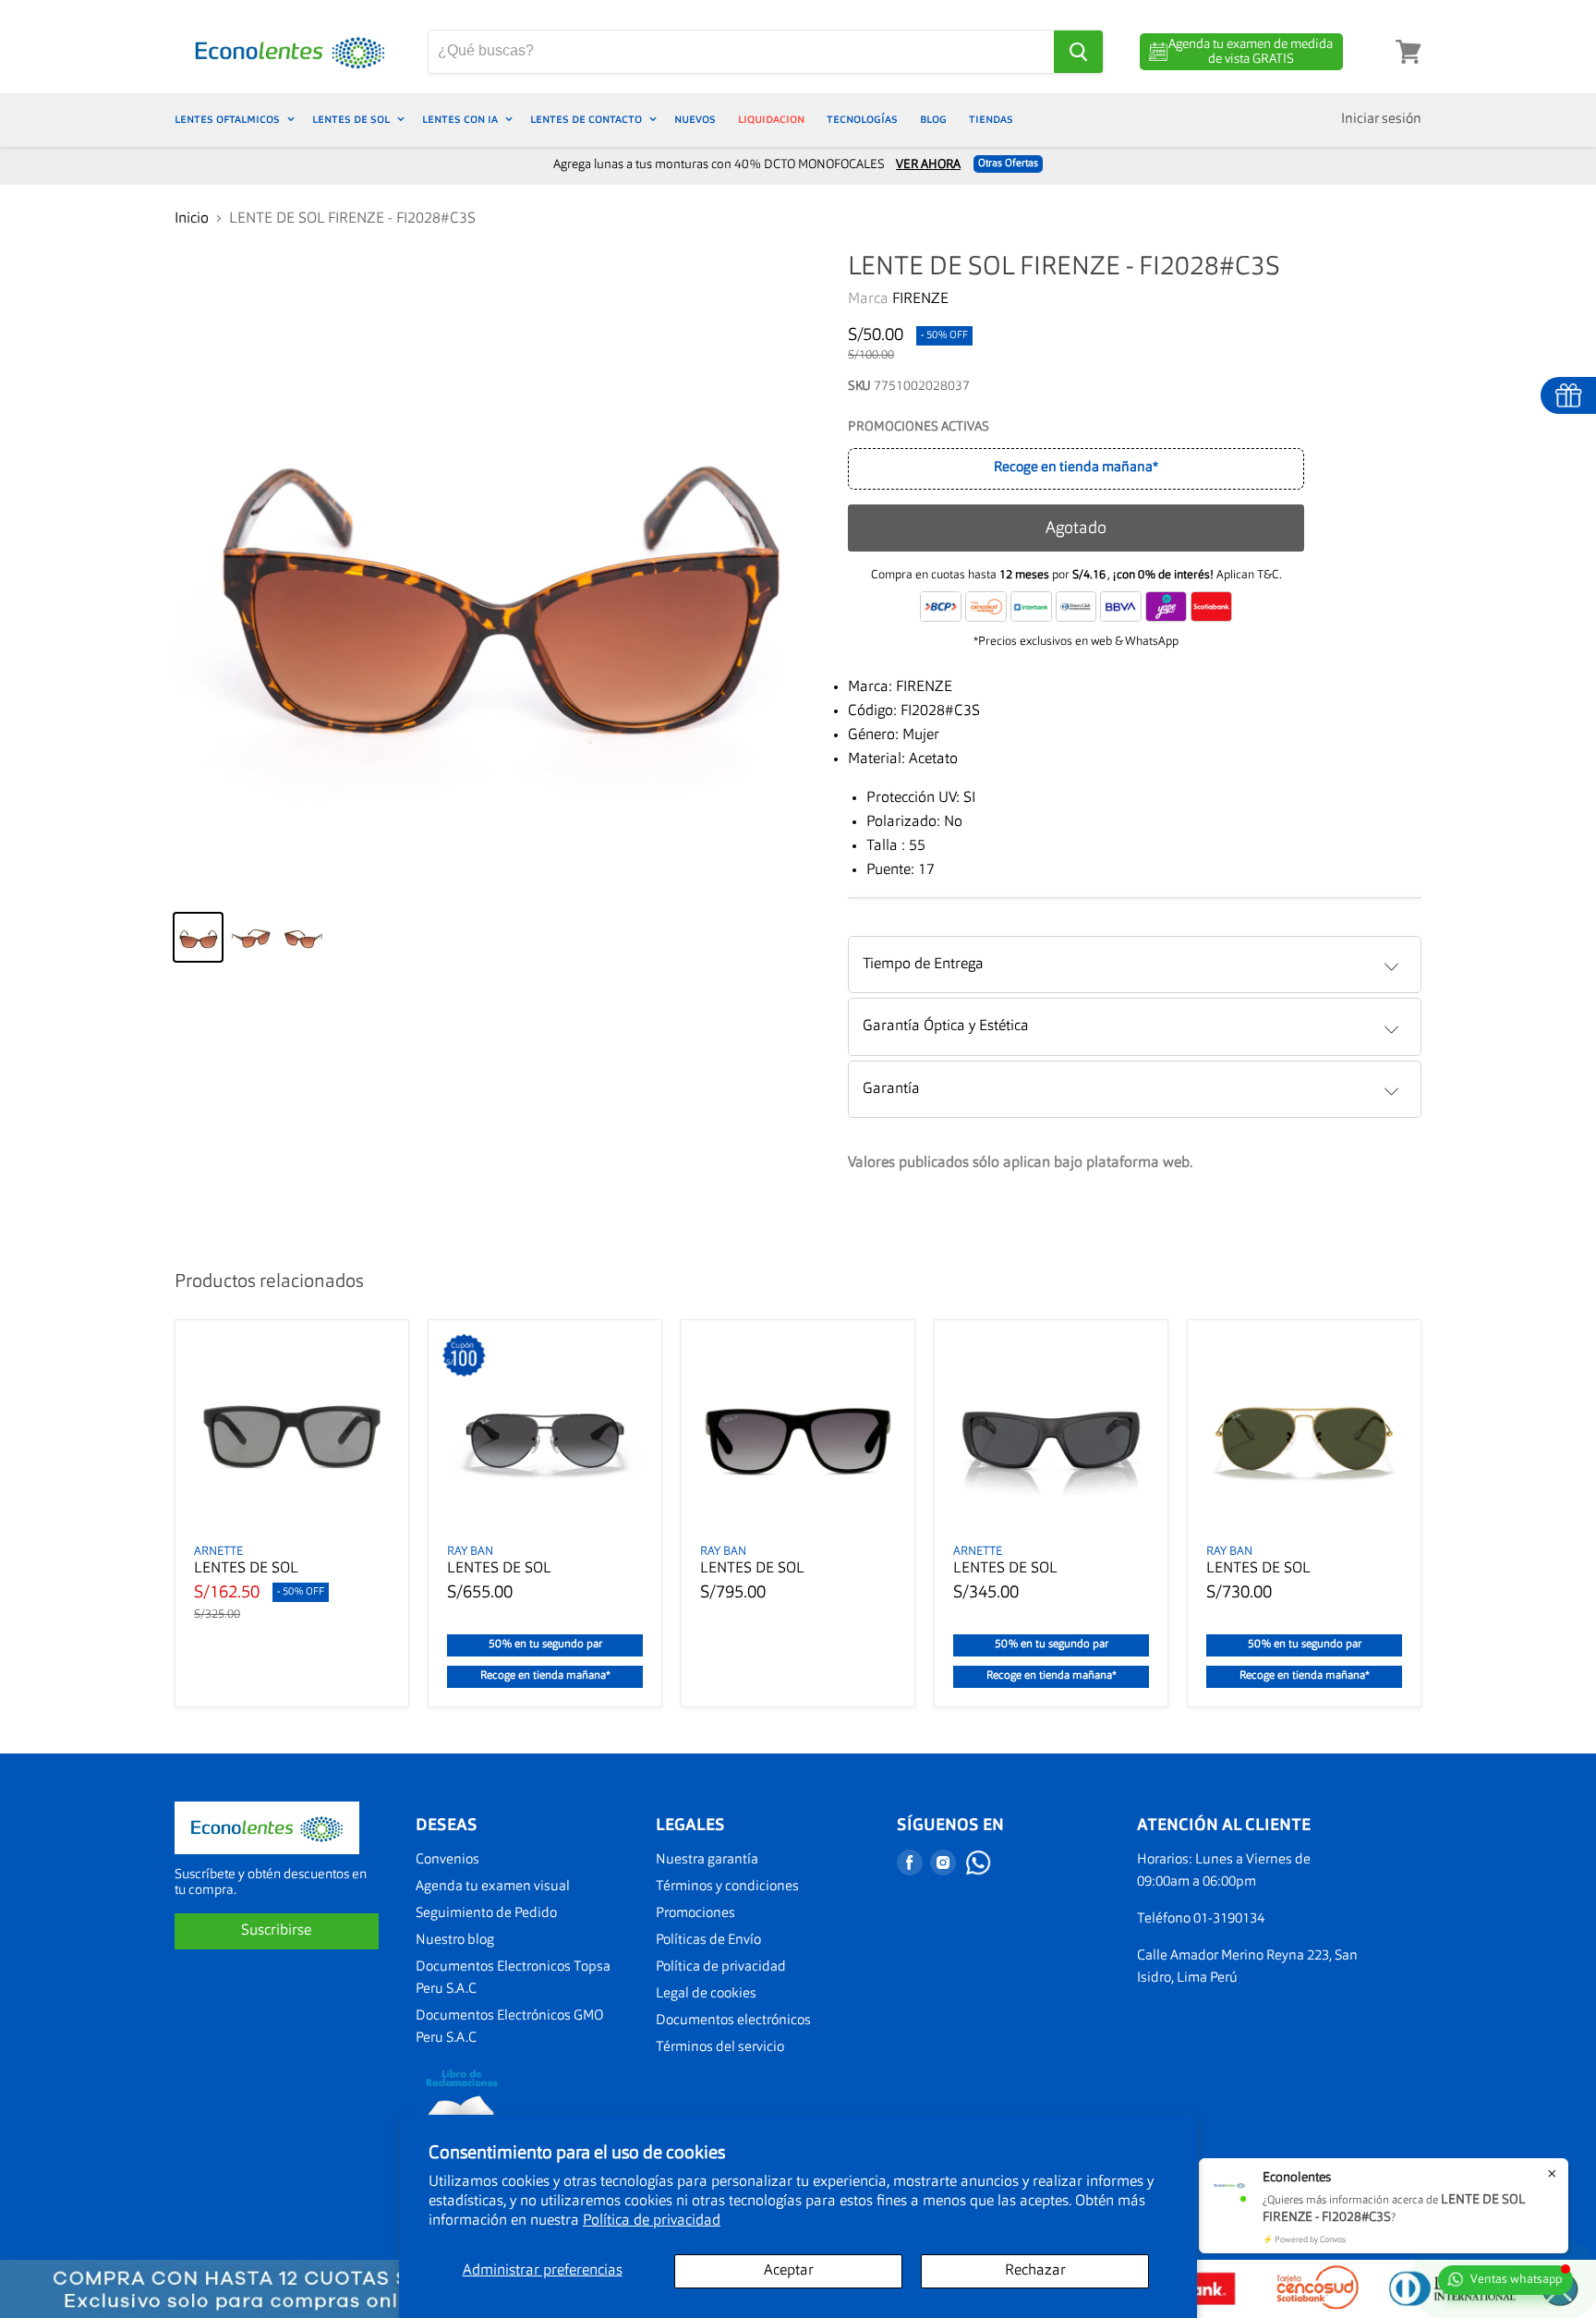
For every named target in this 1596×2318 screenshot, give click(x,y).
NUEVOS (695, 120)
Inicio (192, 219)
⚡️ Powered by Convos (1304, 2240)
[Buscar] (1078, 52)
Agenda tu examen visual (493, 1887)
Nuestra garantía (707, 1860)
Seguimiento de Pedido (486, 1914)
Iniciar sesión (1381, 120)
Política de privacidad (652, 2221)
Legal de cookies (706, 1994)
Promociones (695, 1914)
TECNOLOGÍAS (862, 120)
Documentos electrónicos (733, 2021)
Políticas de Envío (708, 1941)
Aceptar (789, 2271)
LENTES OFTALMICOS (229, 120)
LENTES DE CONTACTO (587, 120)
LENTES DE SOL (352, 120)
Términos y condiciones (727, 1887)
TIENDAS (991, 120)
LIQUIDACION (771, 120)
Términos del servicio (720, 2048)
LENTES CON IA (461, 120)
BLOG (933, 120)
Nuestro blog (455, 1941)
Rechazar (1035, 2271)
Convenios (447, 1860)
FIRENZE (920, 299)
